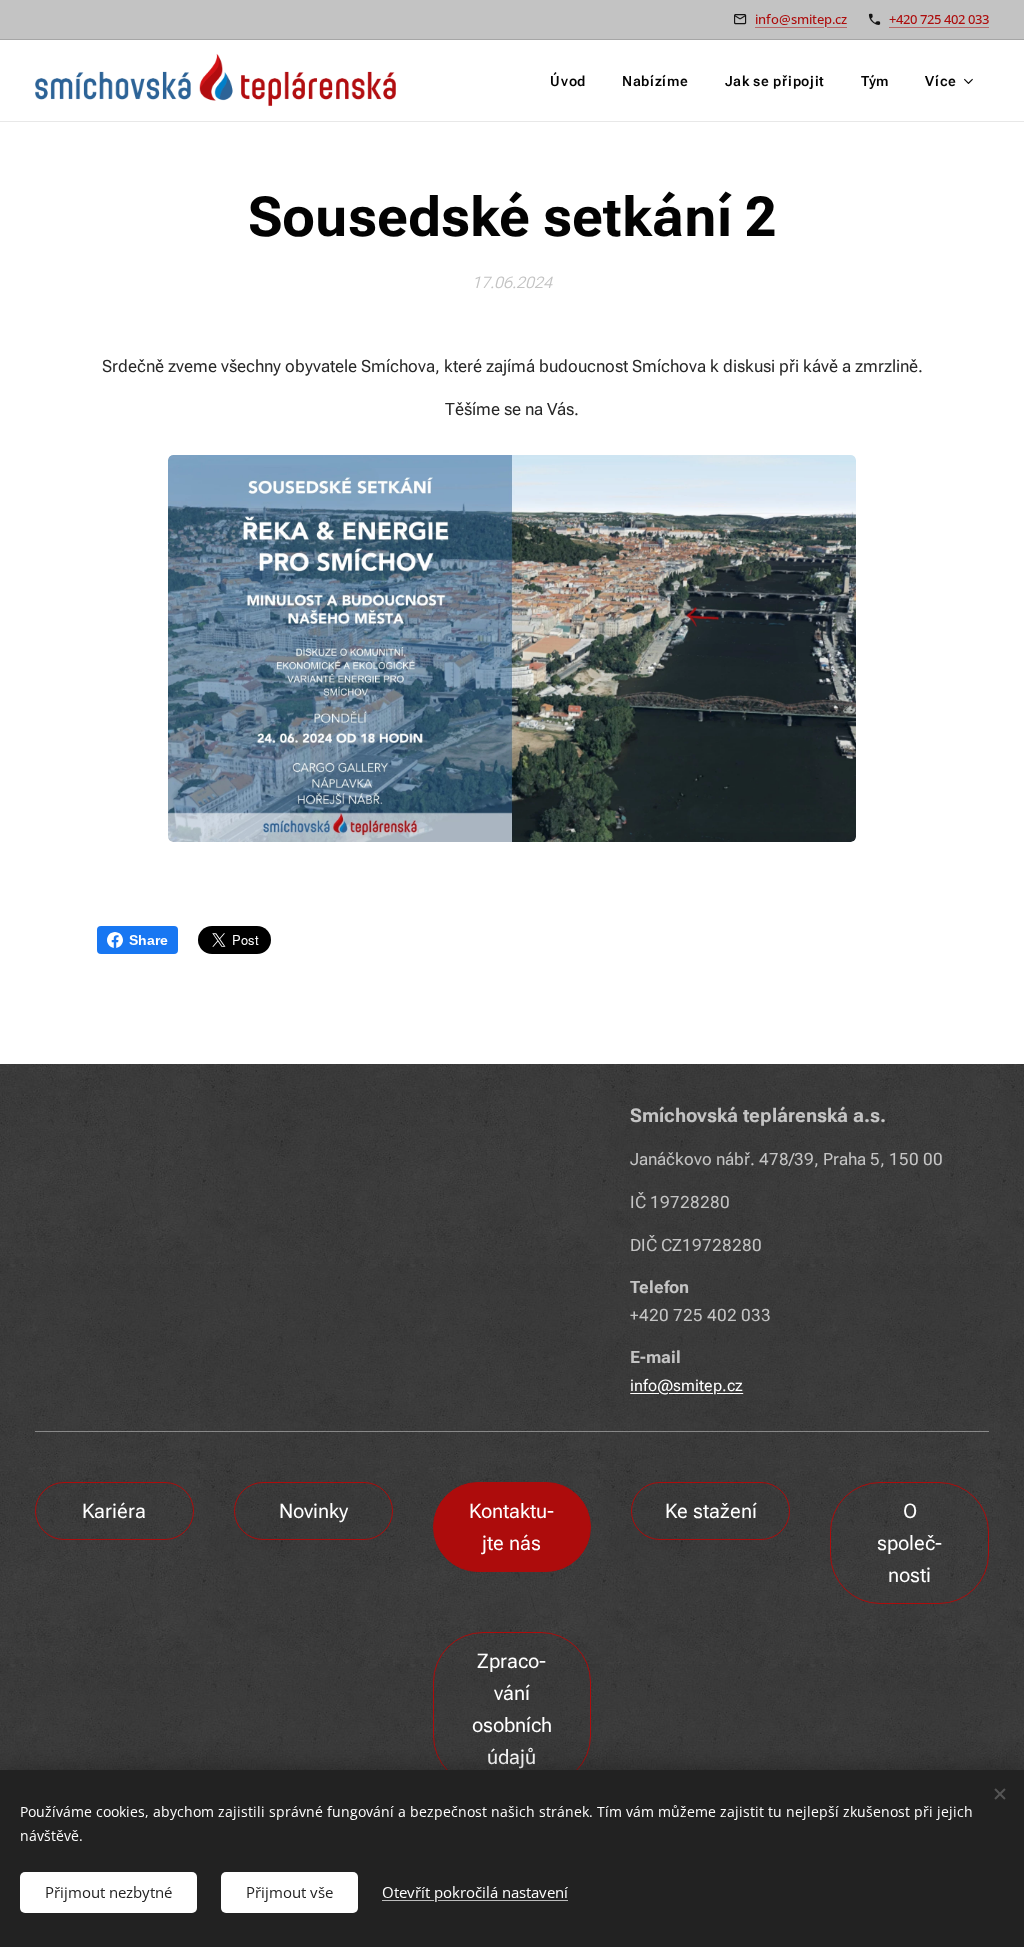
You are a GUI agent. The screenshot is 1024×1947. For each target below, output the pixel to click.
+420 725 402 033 (939, 19)
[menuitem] (568, 81)
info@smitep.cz (801, 19)
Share (148, 940)
